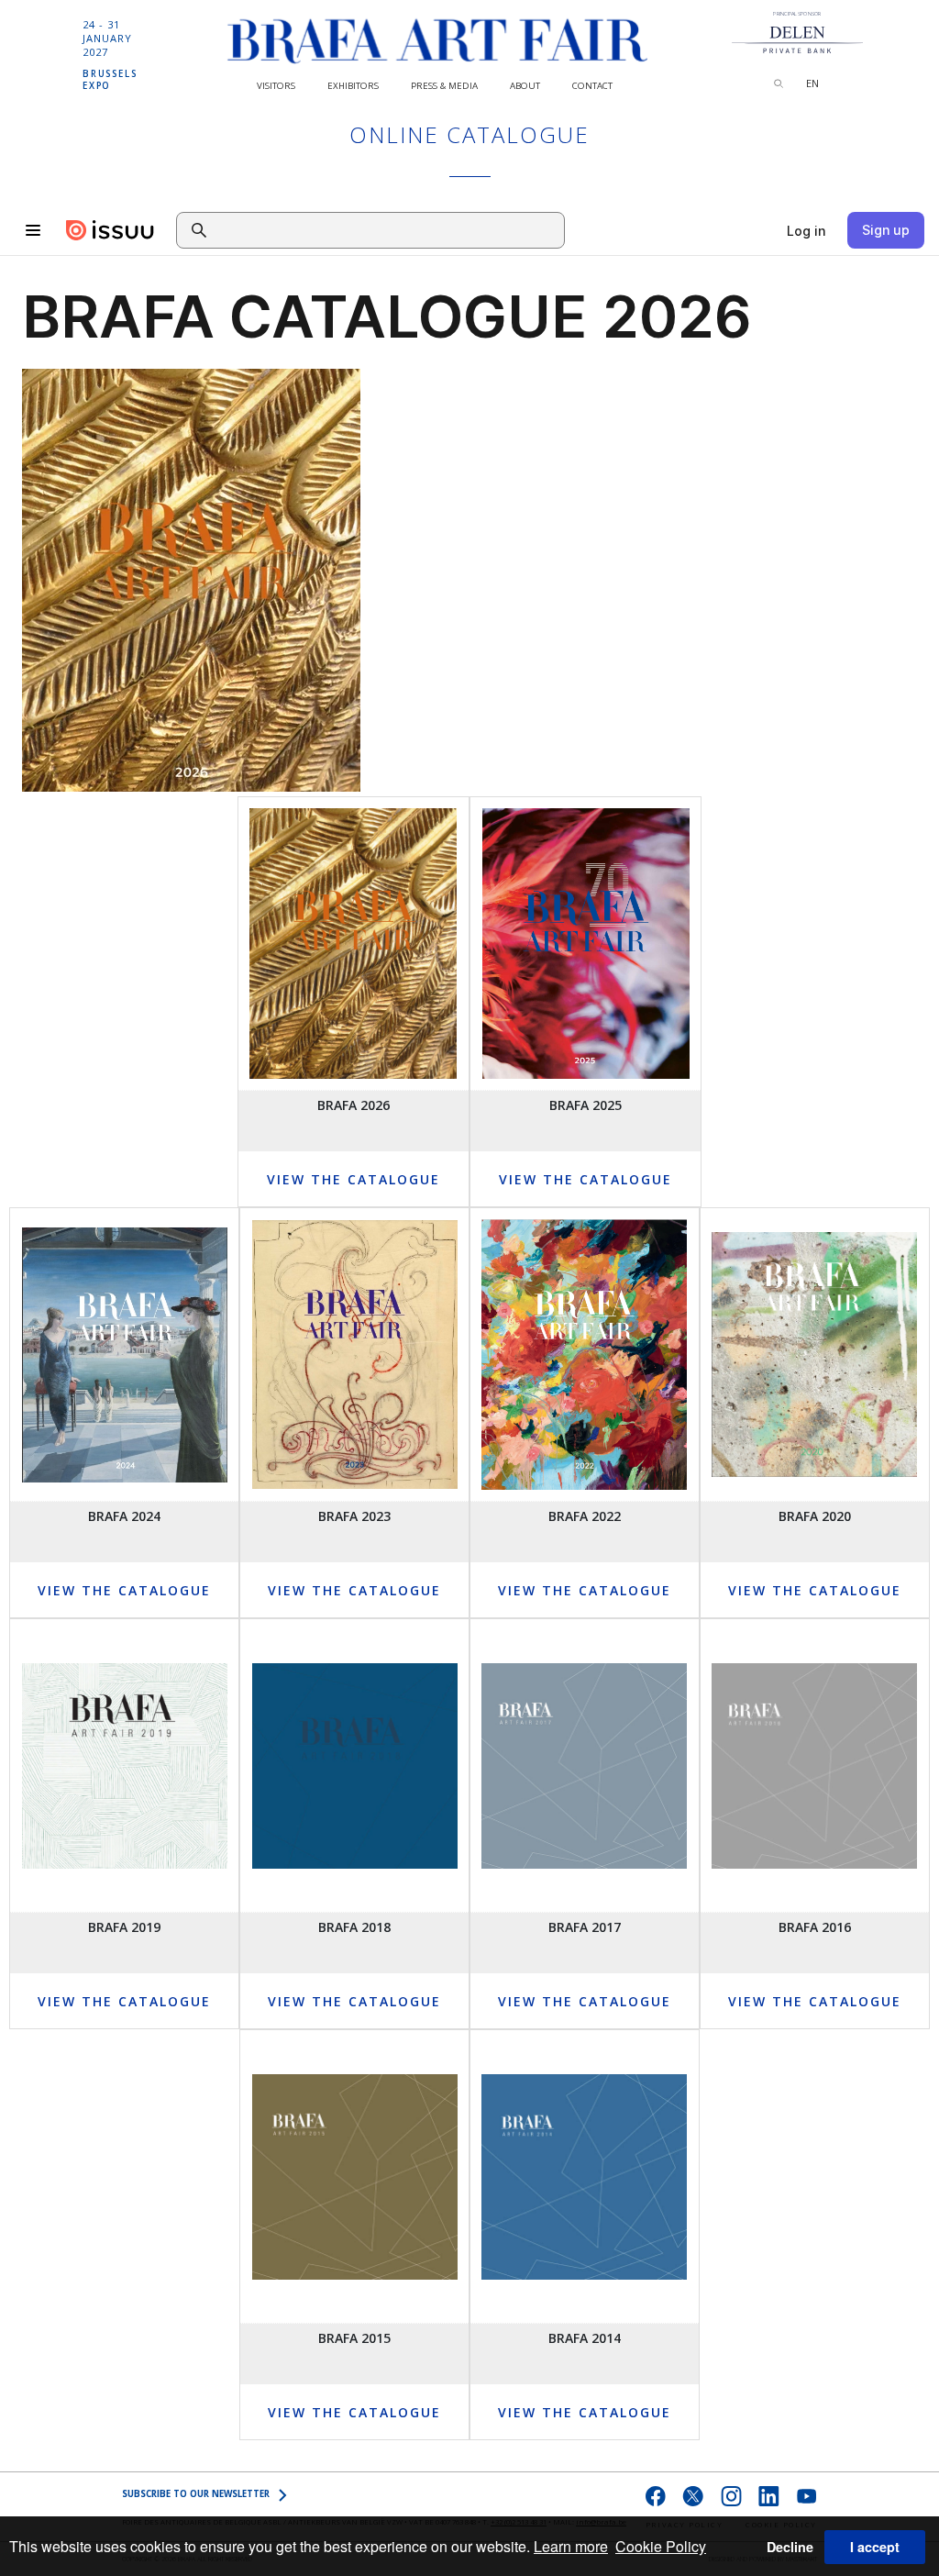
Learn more (571, 2546)
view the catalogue (585, 1179)
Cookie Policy (661, 2546)
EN (812, 83)
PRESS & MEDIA (444, 86)
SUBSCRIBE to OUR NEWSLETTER (196, 2494)
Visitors (276, 86)
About (525, 86)
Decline (790, 2547)
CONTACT (592, 86)
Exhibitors (353, 86)
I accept (875, 2547)
